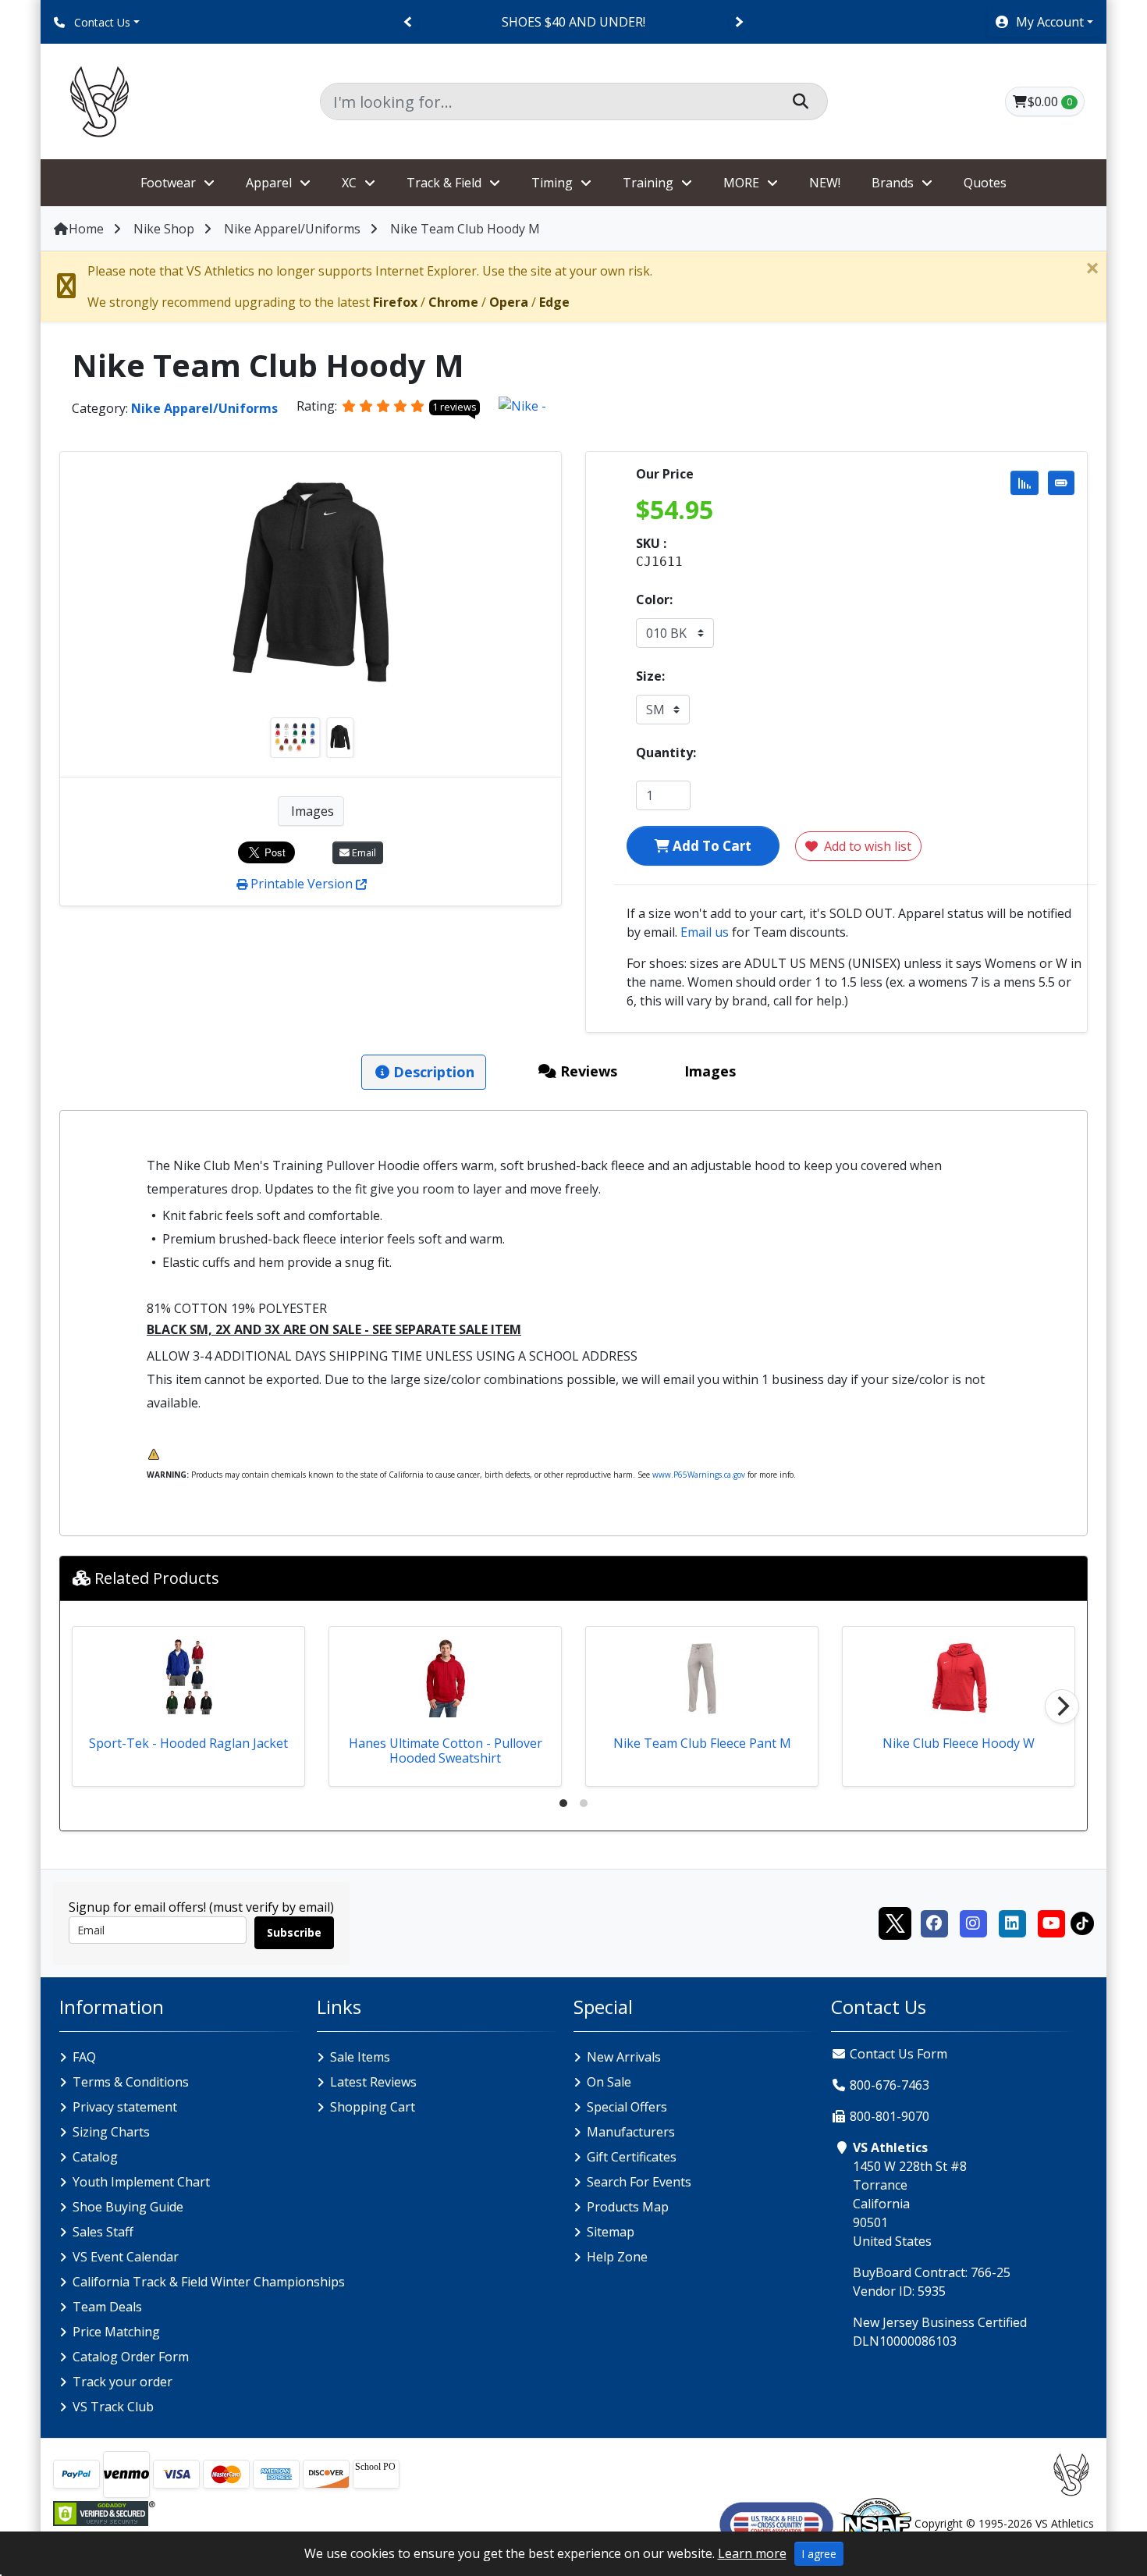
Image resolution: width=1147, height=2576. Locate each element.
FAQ (84, 2057)
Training (648, 183)
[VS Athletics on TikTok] (1082, 1922)
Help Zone (617, 2257)
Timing (552, 183)
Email (363, 852)
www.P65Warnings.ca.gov (699, 1475)
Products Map (628, 2207)
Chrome (453, 302)
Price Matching (116, 2332)
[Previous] (408, 22)
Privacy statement (125, 2107)
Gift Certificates (632, 2157)
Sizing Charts (111, 2132)
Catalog (95, 2157)
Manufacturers (631, 2132)
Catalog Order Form (131, 2357)
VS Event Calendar (126, 2257)
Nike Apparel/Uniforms (292, 229)
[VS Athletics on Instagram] (973, 1922)
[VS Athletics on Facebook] (934, 1922)
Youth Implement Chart (141, 2182)
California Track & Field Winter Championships (209, 2282)
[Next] (739, 22)
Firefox (395, 302)
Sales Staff (103, 2232)
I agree (819, 2554)
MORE (741, 183)
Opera (509, 302)
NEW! (825, 183)
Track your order (123, 2382)
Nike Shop (164, 229)
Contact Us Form (897, 2054)
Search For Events (639, 2182)
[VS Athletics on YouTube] (1051, 1922)
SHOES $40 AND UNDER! (573, 22)
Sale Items (360, 2057)
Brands (893, 183)
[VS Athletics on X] (895, 1922)
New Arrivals (624, 2057)
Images (311, 811)
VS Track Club (113, 2407)
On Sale (609, 2082)
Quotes (985, 183)
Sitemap (611, 2232)
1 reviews (455, 407)
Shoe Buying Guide (128, 2207)
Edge (554, 302)
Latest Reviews (373, 2082)
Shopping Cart (373, 2107)
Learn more (752, 2553)
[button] (1044, 22)
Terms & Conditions (131, 2082)
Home (86, 229)
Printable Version (302, 884)
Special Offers (627, 2107)
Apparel (269, 183)
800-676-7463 (890, 2085)
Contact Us (101, 22)
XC (349, 183)
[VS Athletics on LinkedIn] (1012, 1922)
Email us (705, 932)
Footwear (168, 183)
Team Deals (107, 2307)
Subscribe (294, 1932)
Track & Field (444, 183)
